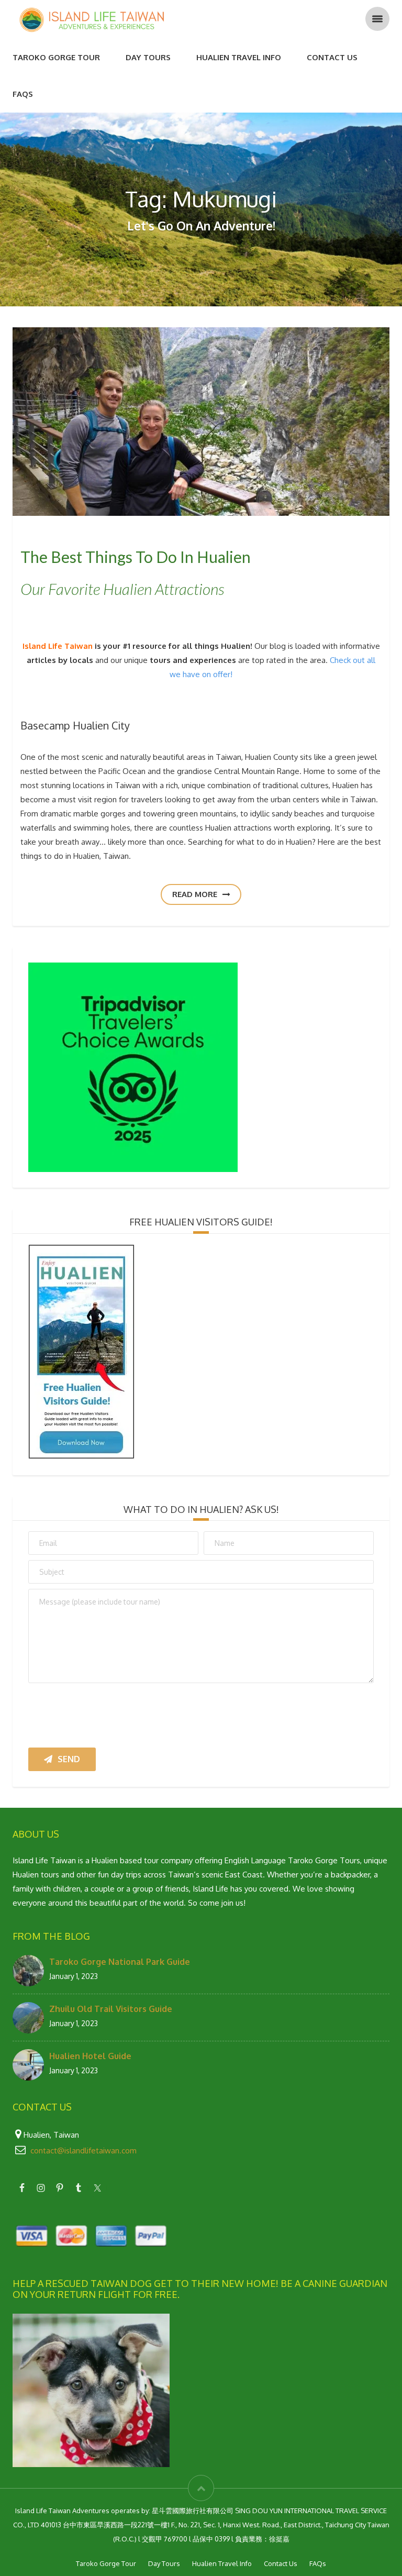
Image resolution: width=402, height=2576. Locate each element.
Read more (196, 892)
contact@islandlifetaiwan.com (83, 2147)
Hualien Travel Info (239, 57)
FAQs (23, 94)
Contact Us (332, 57)
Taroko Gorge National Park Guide (120, 1958)
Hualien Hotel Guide (90, 2052)
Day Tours (148, 57)
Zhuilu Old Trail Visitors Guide (111, 2005)
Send (69, 1755)
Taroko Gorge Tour (56, 57)
